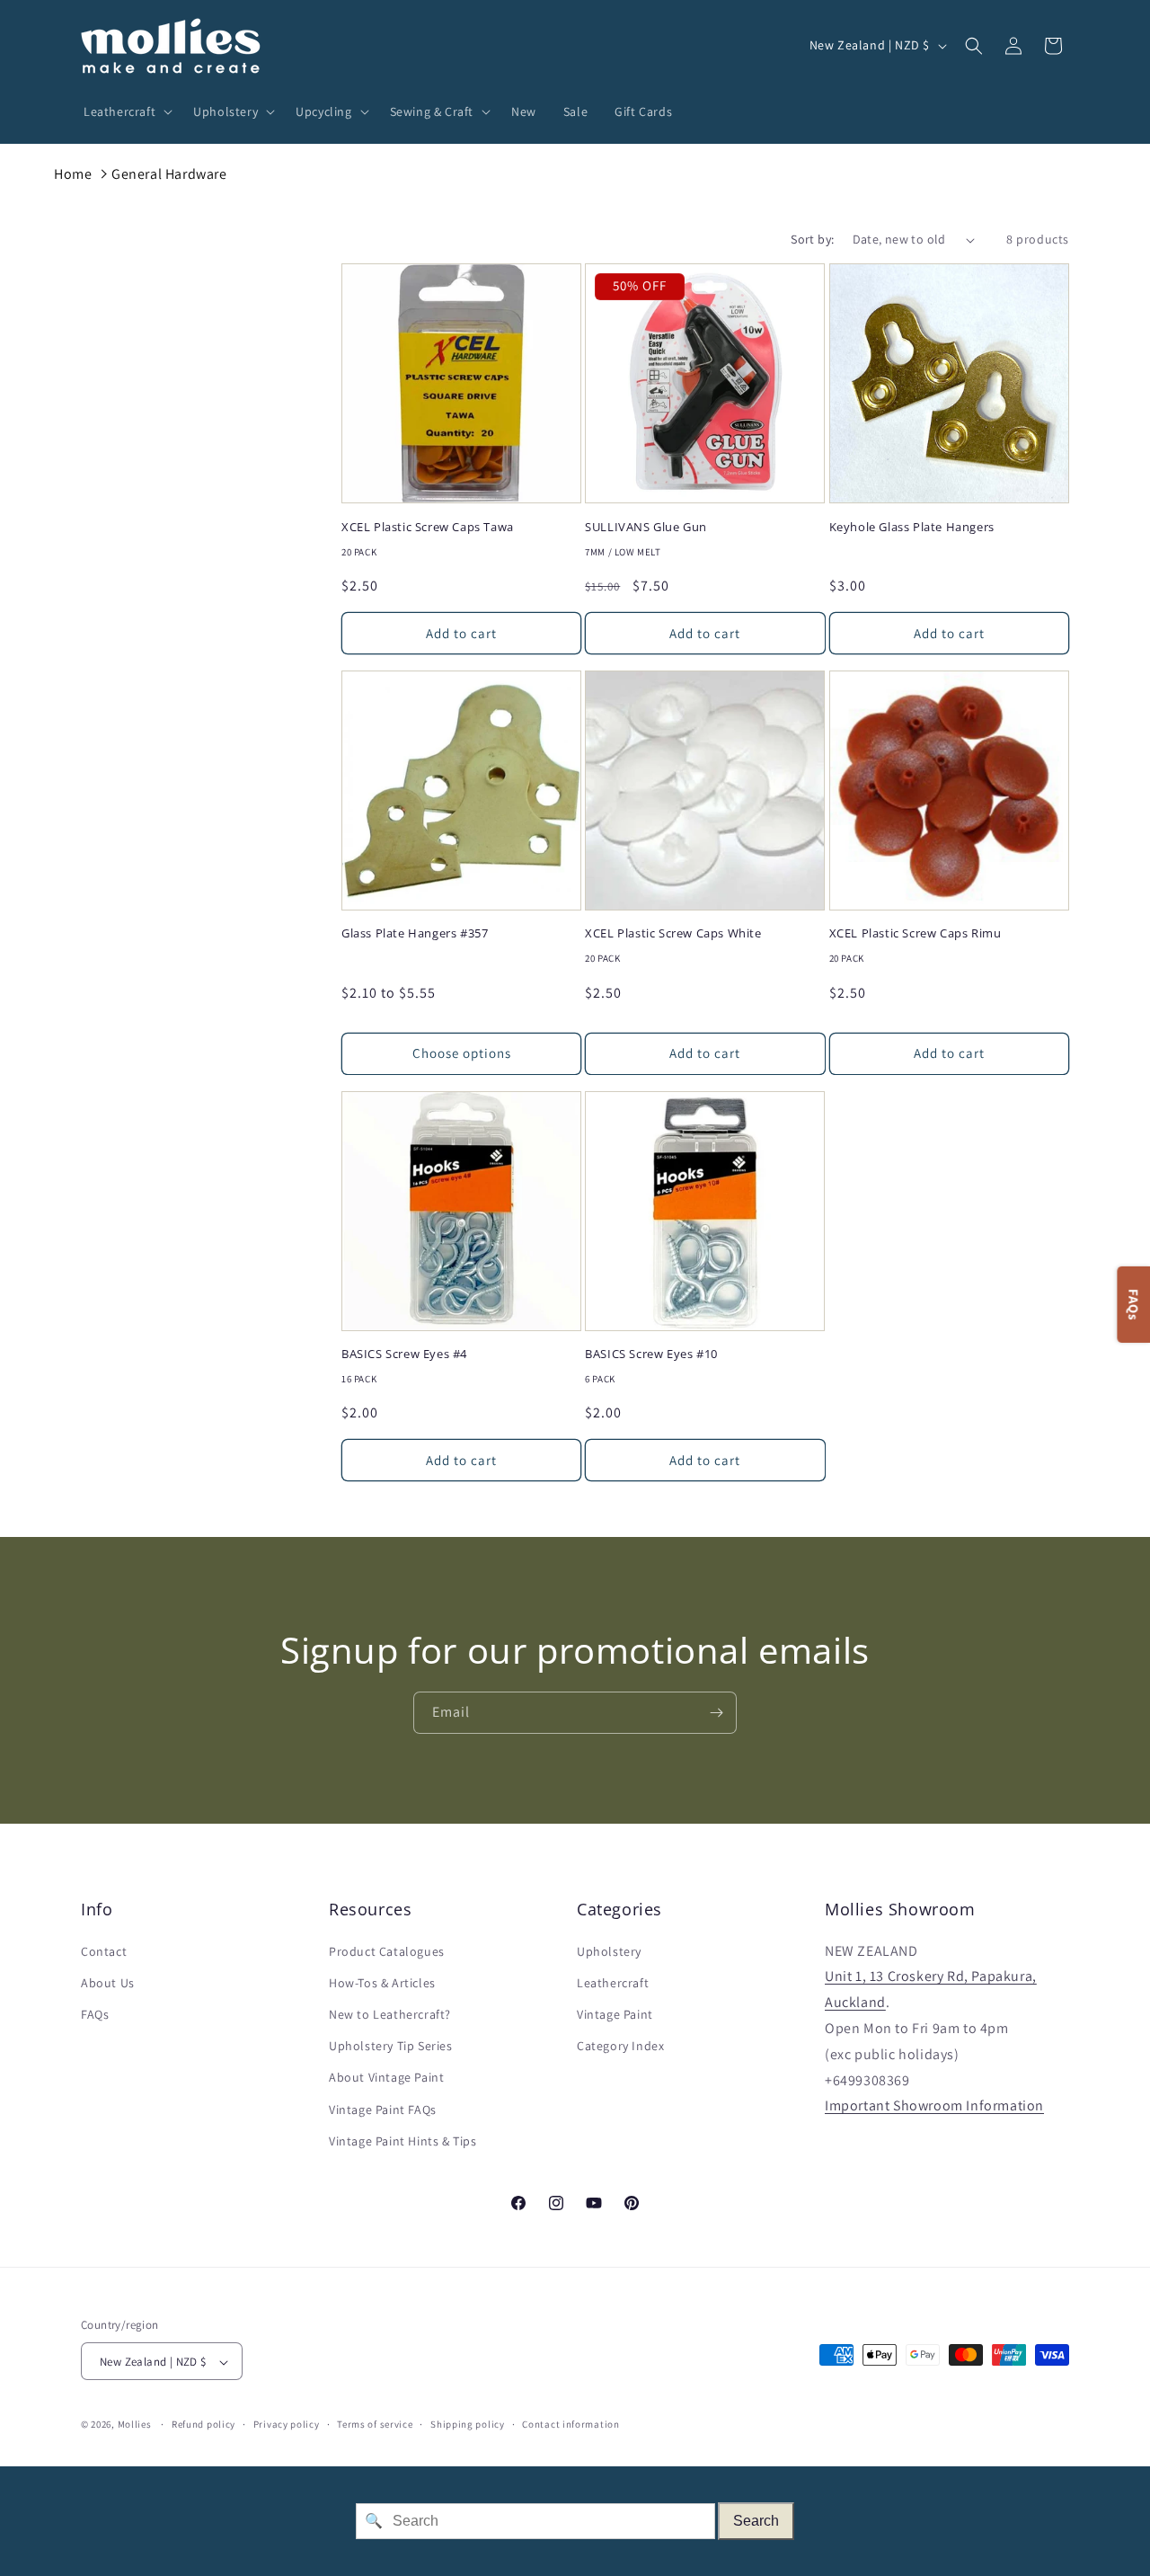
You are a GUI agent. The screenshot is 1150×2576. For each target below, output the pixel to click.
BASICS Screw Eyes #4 (404, 1354)
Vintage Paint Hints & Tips (403, 2141)
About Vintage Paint (386, 2078)
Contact (104, 1951)
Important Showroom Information (934, 2106)
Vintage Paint (615, 2014)
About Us (108, 1983)
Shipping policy (468, 2424)
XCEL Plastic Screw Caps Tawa (428, 527)
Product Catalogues (387, 1951)
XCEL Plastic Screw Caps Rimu (916, 933)
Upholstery (609, 1951)
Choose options (462, 1053)
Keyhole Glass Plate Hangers (912, 527)
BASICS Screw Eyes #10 (651, 1354)
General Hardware (169, 174)
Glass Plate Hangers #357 (415, 933)
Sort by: (812, 239)
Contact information (571, 2424)
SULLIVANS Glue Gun (646, 527)
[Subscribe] (716, 1713)
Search (756, 2521)
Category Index (620, 2046)
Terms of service (375, 2424)
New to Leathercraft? (390, 2014)
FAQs (95, 2014)
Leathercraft (613, 1983)
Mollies (135, 2425)
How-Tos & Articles (382, 1983)
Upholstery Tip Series (391, 2046)
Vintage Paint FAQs (383, 2110)
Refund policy (203, 2424)
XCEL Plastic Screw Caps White (673, 933)
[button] (125, 111)
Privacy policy (287, 2424)
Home (73, 174)
